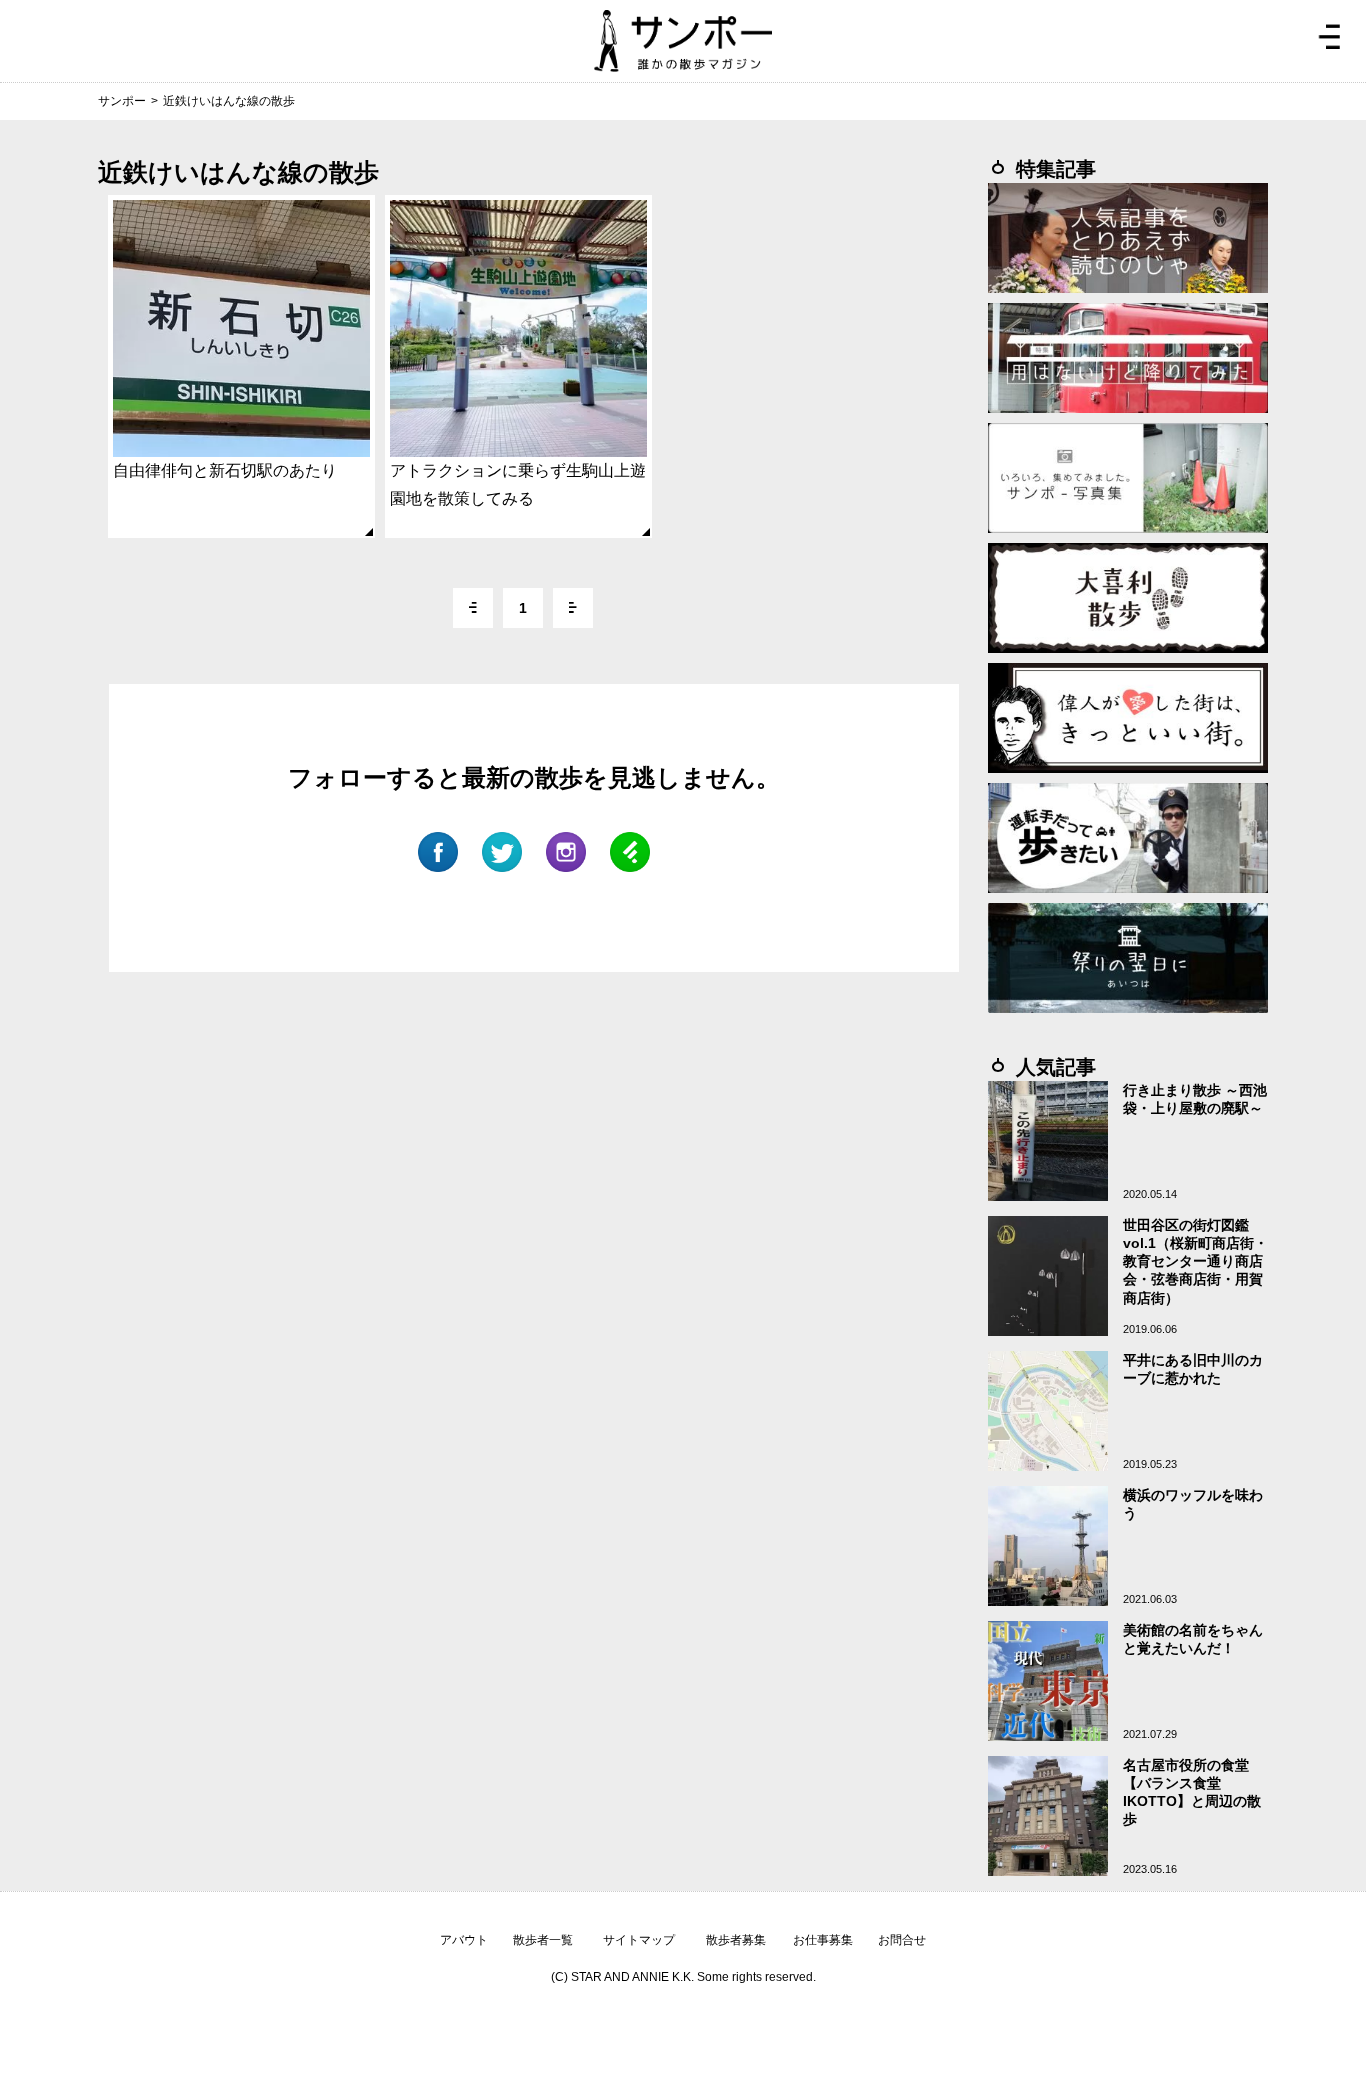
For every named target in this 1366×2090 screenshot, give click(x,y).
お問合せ (902, 1940)
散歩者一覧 (543, 1940)
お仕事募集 (823, 1940)
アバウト (464, 1940)
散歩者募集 (736, 1940)
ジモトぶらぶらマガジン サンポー (683, 41)
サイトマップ (639, 1940)
